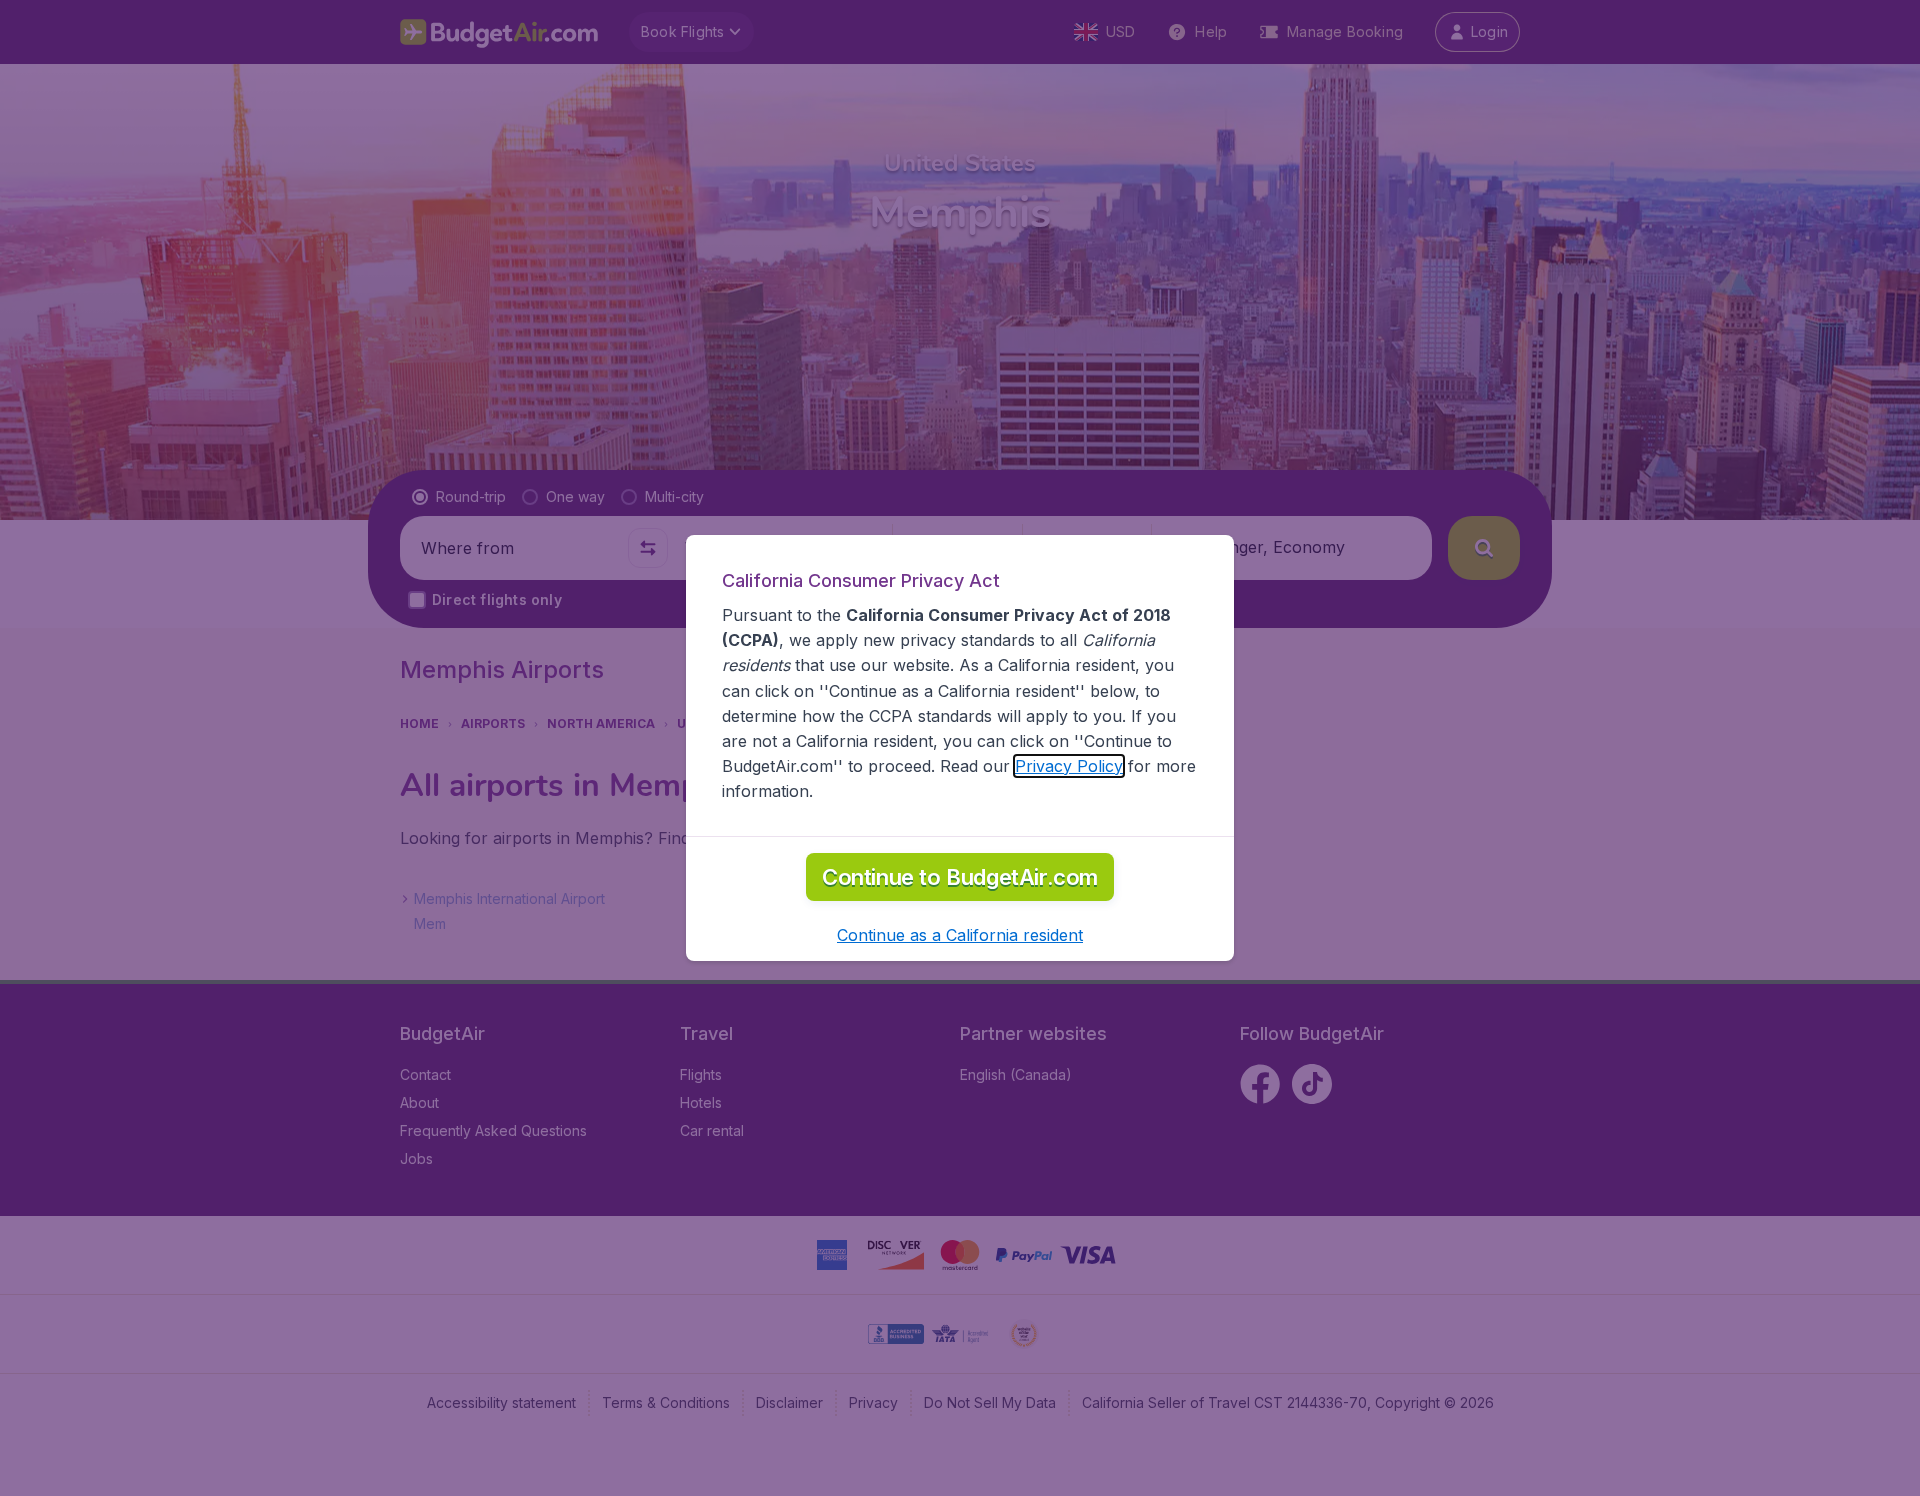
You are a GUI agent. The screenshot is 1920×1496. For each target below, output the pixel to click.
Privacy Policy (1069, 766)
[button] (960, 935)
